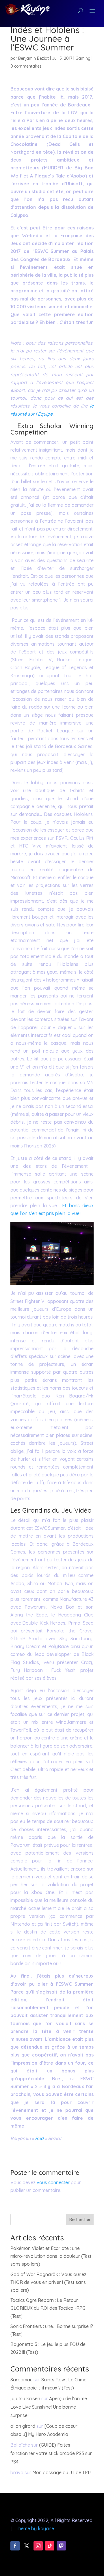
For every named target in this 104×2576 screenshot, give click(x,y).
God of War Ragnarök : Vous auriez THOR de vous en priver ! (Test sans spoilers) (48, 2282)
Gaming (83, 58)
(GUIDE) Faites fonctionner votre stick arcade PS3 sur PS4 (51, 2453)
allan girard (23, 2426)
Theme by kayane (35, 2528)
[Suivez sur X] (27, 2546)
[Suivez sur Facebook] (15, 2546)
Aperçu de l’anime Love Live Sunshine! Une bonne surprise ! (49, 2407)
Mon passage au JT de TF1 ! (62, 2472)
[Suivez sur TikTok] (50, 2546)
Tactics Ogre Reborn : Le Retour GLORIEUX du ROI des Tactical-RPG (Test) (48, 2308)
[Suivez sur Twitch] (61, 2546)
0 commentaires (26, 66)
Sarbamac (21, 2380)
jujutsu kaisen (25, 2398)
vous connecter (53, 2182)
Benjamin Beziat (34, 58)
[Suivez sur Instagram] (38, 2546)
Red (39, 2138)
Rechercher (80, 2220)
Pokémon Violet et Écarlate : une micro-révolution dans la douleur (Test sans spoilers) (51, 2256)
